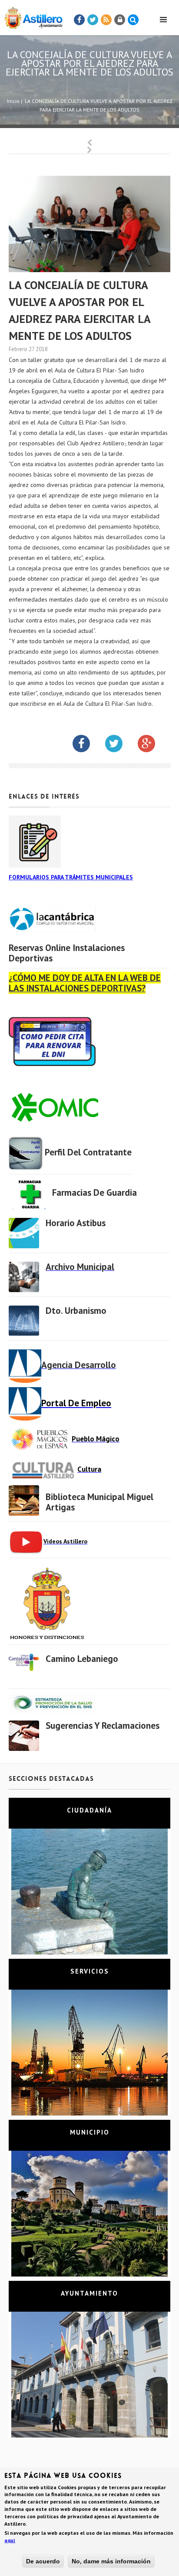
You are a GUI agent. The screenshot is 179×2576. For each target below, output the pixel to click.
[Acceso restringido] (120, 20)
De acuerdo (43, 2561)
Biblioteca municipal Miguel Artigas (99, 1502)
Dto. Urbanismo (76, 1311)
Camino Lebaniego (82, 1659)
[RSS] (106, 20)
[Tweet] (93, 20)
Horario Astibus (76, 1223)
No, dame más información (111, 2561)
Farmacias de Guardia (94, 1193)
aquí (10, 2540)
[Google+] (153, 745)
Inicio (13, 101)
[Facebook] (80, 20)
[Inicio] (31, 16)
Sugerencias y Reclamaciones (103, 1726)
